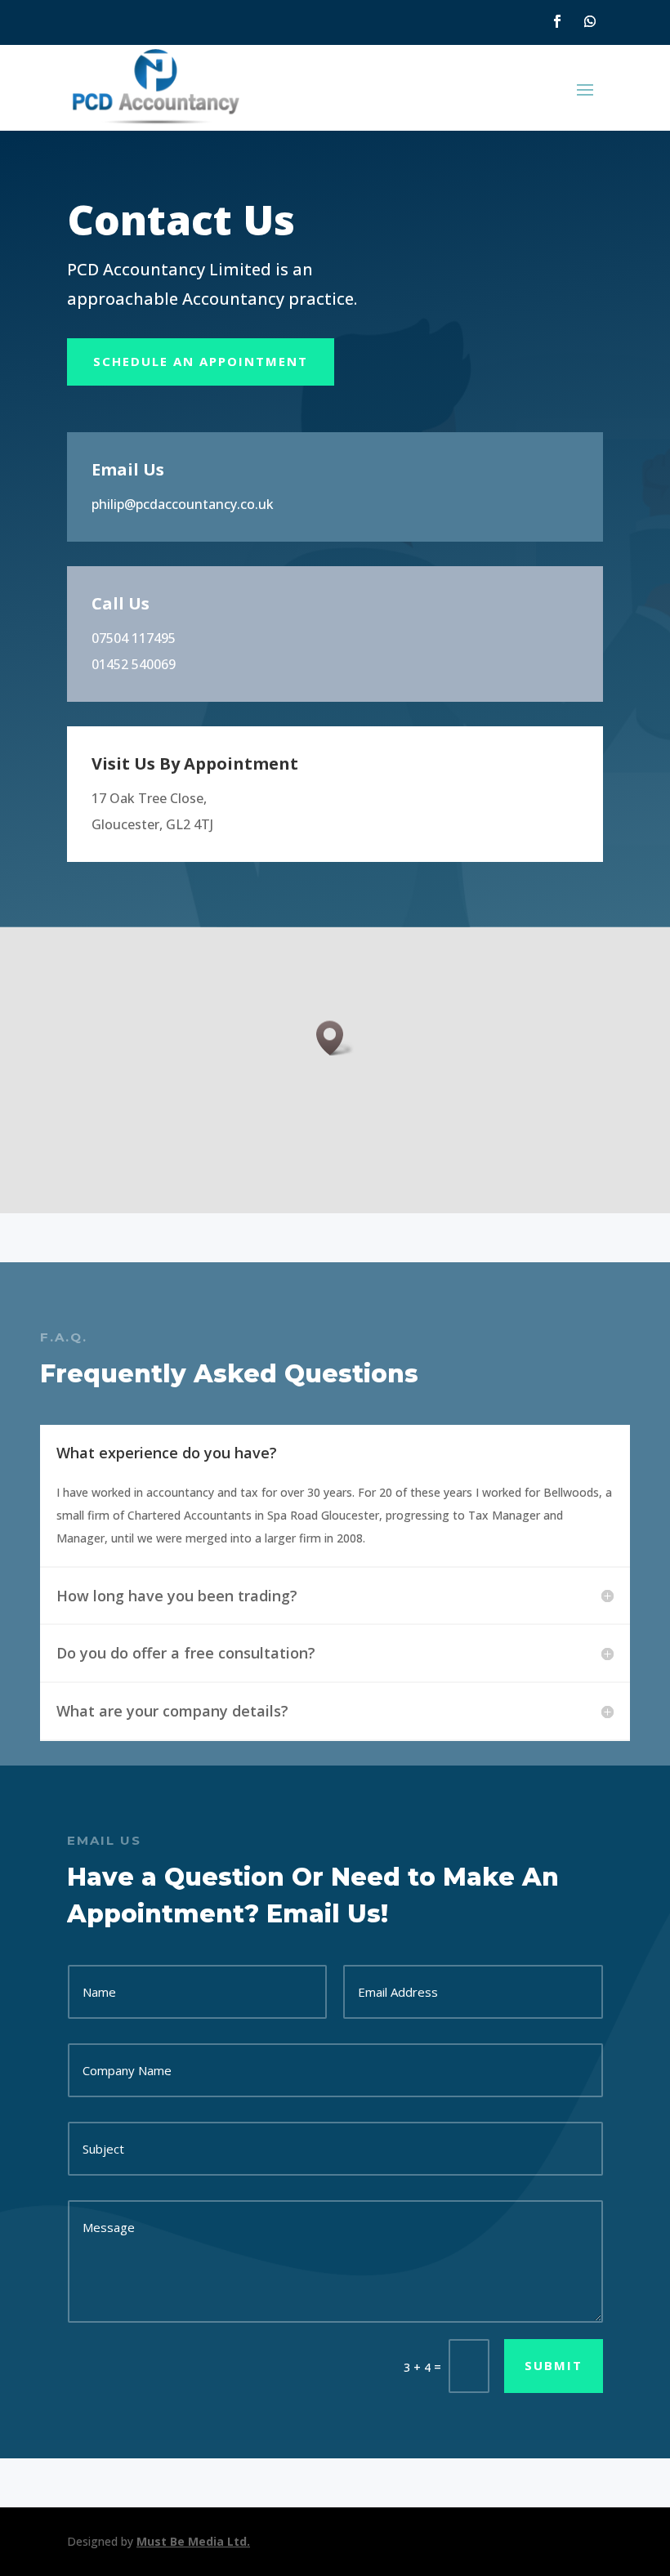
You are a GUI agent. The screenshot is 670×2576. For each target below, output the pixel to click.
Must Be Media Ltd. (193, 2541)
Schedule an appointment (201, 361)
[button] (335, 1038)
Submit (554, 2365)
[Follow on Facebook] (557, 21)
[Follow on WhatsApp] (590, 21)
